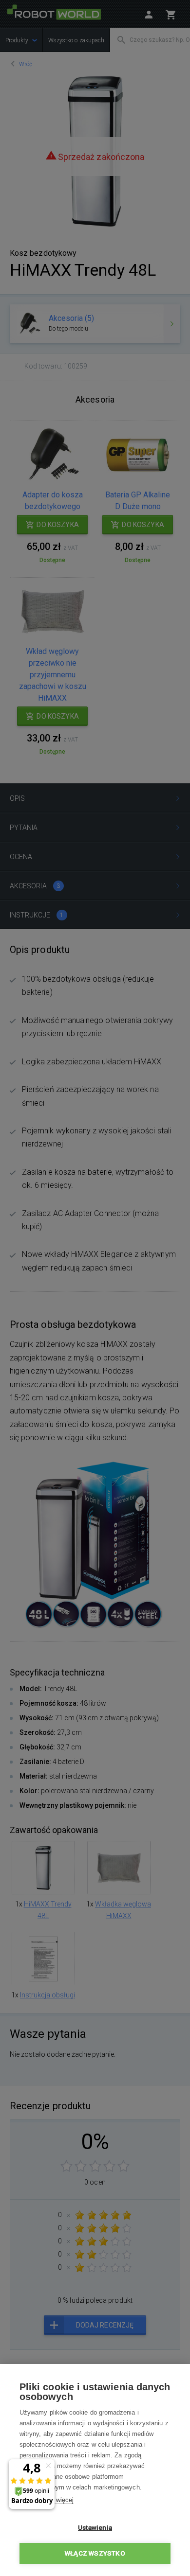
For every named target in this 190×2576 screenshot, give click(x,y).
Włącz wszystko (95, 2553)
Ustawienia (95, 2527)
